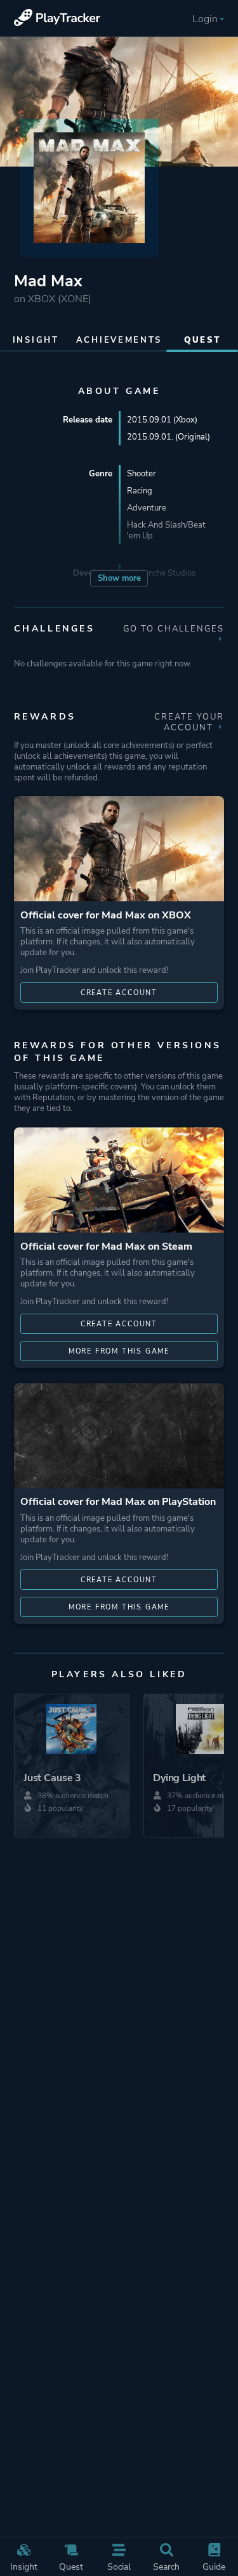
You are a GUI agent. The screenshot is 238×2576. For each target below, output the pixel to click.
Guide (214, 2566)
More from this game (119, 1351)
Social (119, 2566)
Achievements (119, 340)
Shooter (142, 473)
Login (205, 19)
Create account (119, 993)
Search (166, 2566)
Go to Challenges (174, 629)
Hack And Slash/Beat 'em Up (166, 530)
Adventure (147, 508)
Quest (71, 2566)
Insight (24, 2566)
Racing (140, 491)
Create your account (189, 722)
